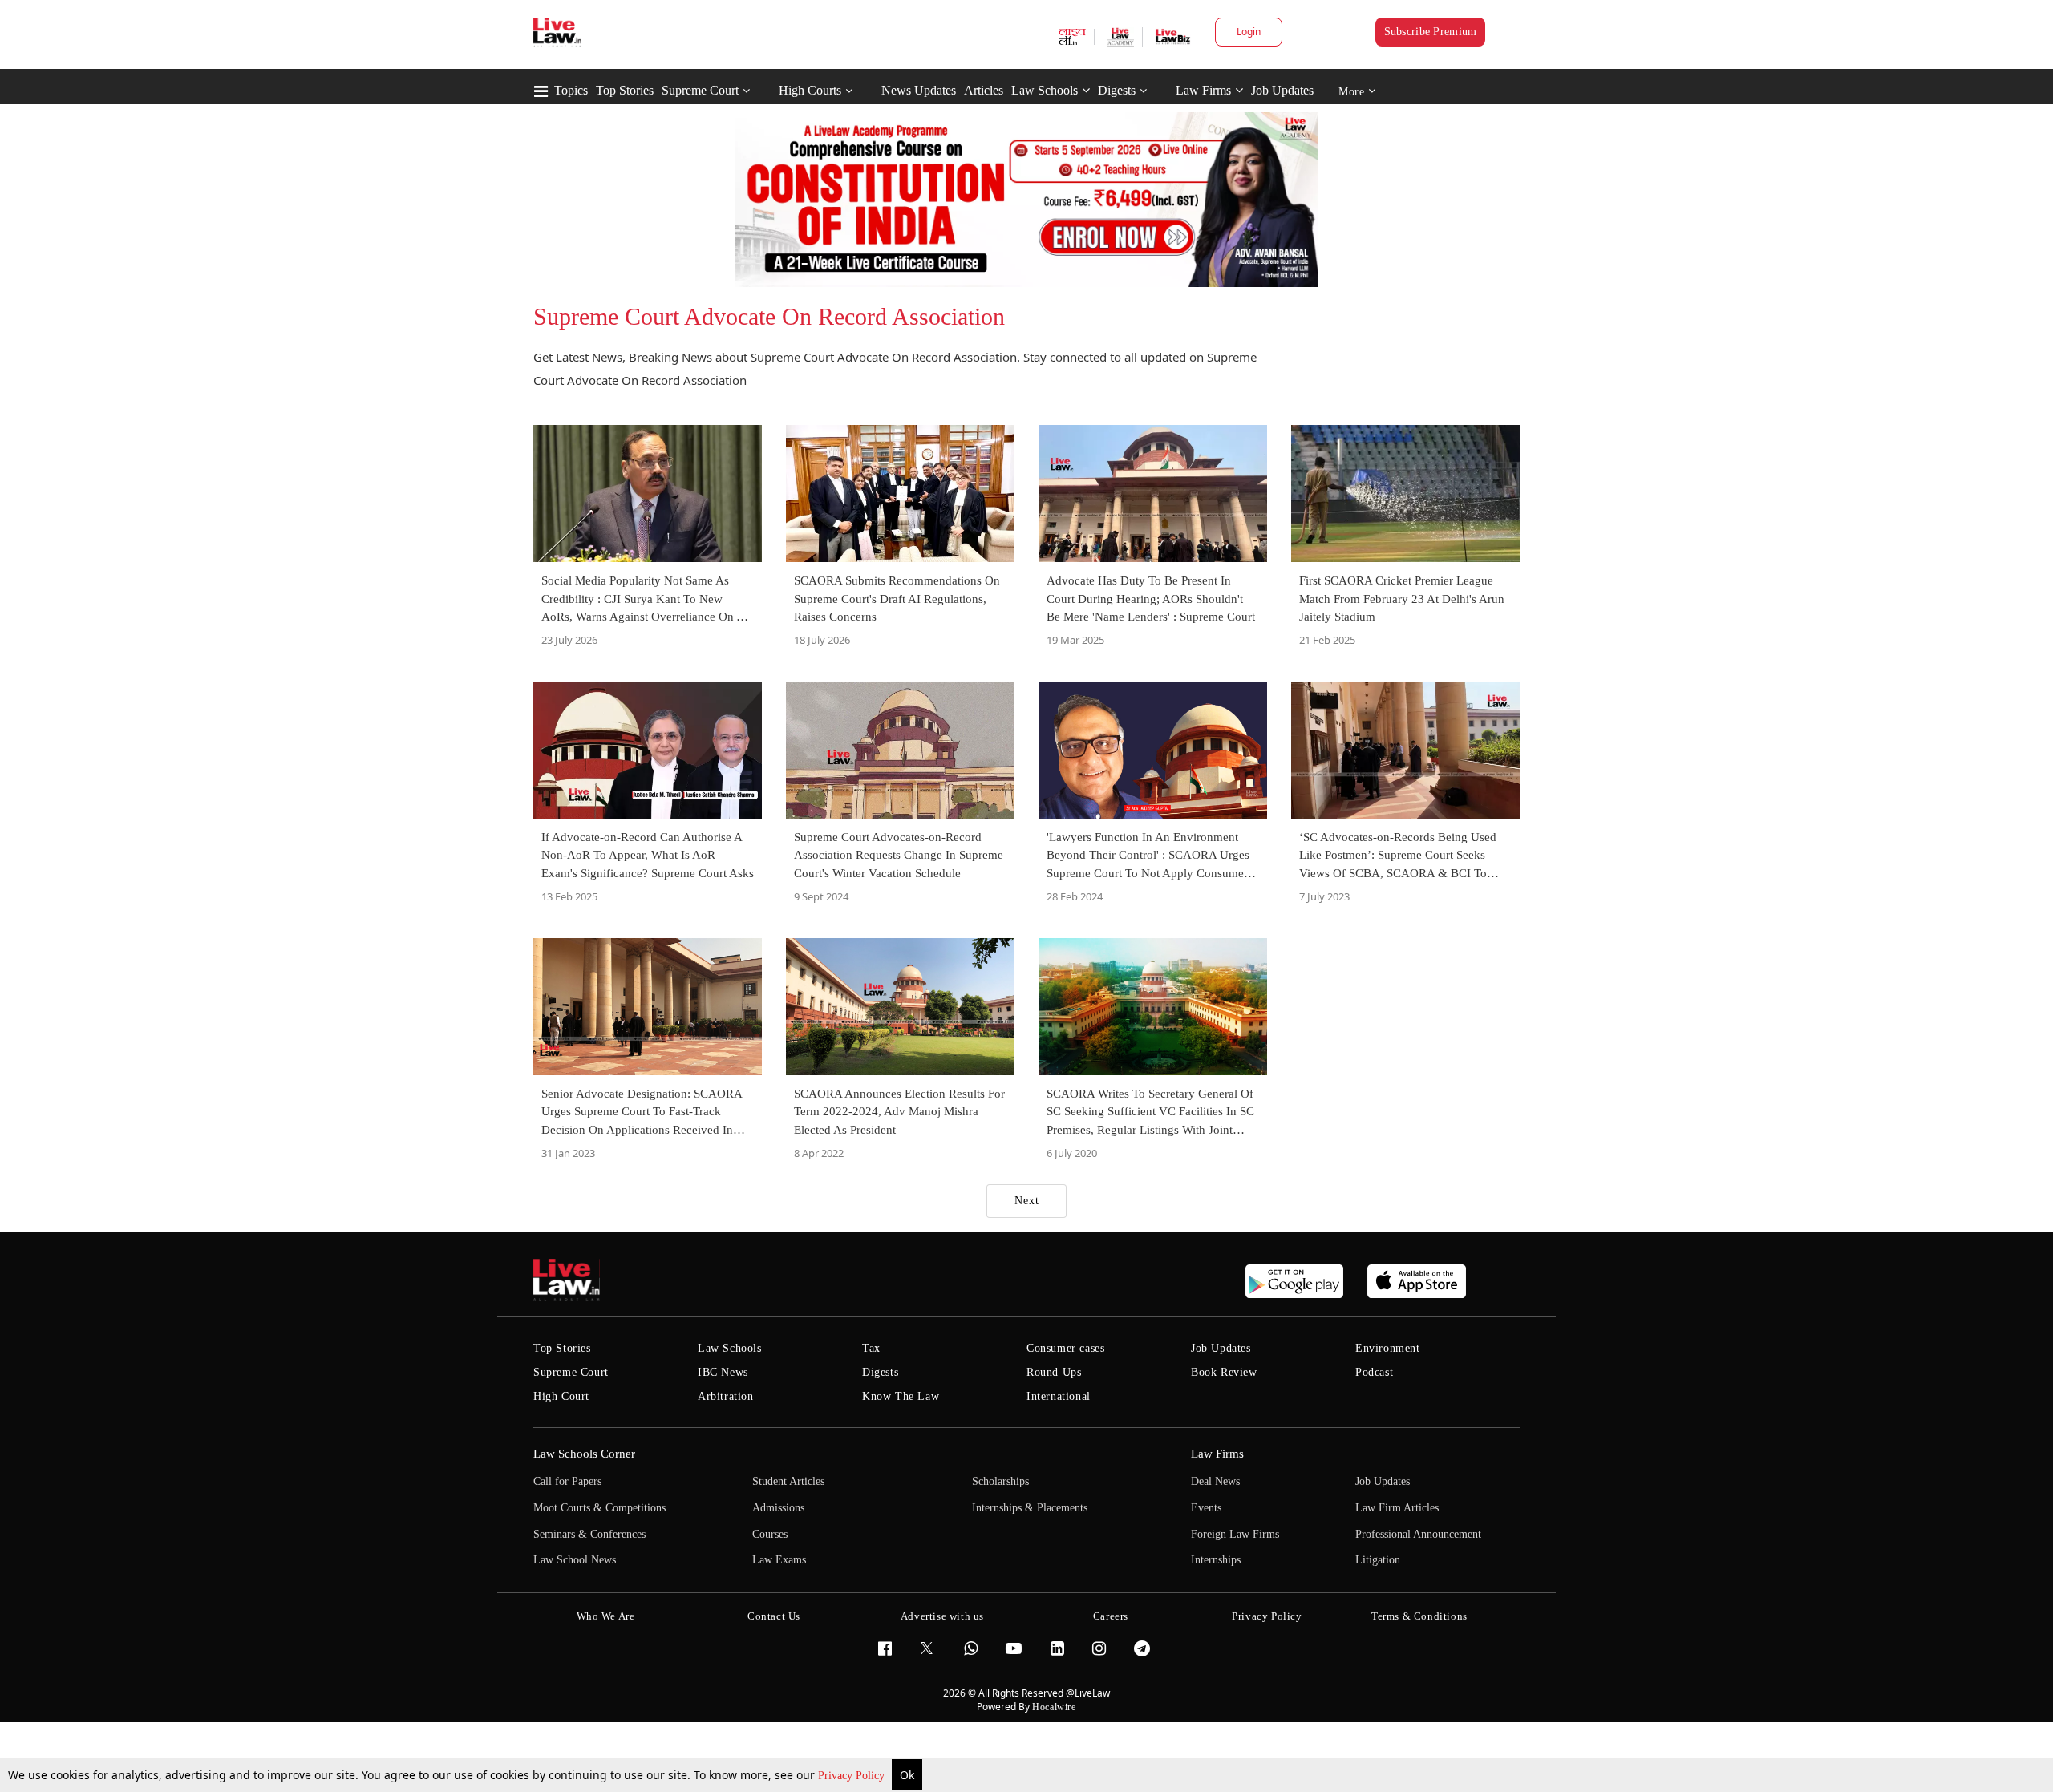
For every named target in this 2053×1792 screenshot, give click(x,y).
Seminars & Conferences (589, 1534)
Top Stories (625, 90)
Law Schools (1045, 90)
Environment (1388, 1348)
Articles (984, 90)
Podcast (1374, 1372)
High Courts (810, 90)
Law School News (575, 1560)
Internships (1216, 1560)
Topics (571, 90)
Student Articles (788, 1481)
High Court (561, 1396)
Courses (770, 1534)
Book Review (1224, 1372)
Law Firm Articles (1397, 1508)
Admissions (778, 1508)
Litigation (1378, 1560)
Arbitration (726, 1396)
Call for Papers (567, 1481)
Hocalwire (1054, 1707)
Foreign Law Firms (1235, 1534)
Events (1206, 1508)
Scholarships (1000, 1481)
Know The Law (901, 1396)
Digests (1117, 90)
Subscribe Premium (1431, 32)
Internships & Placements (1030, 1508)
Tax (871, 1348)
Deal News (1215, 1481)
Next (1027, 1201)
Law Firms (1203, 90)
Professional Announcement (1418, 1534)
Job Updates (1282, 90)
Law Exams (779, 1560)
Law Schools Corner (584, 1454)
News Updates (919, 90)
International (1059, 1396)
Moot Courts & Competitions (599, 1508)
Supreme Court (700, 90)
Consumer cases (1065, 1348)
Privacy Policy (853, 1776)
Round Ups (1054, 1372)
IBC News (723, 1372)
